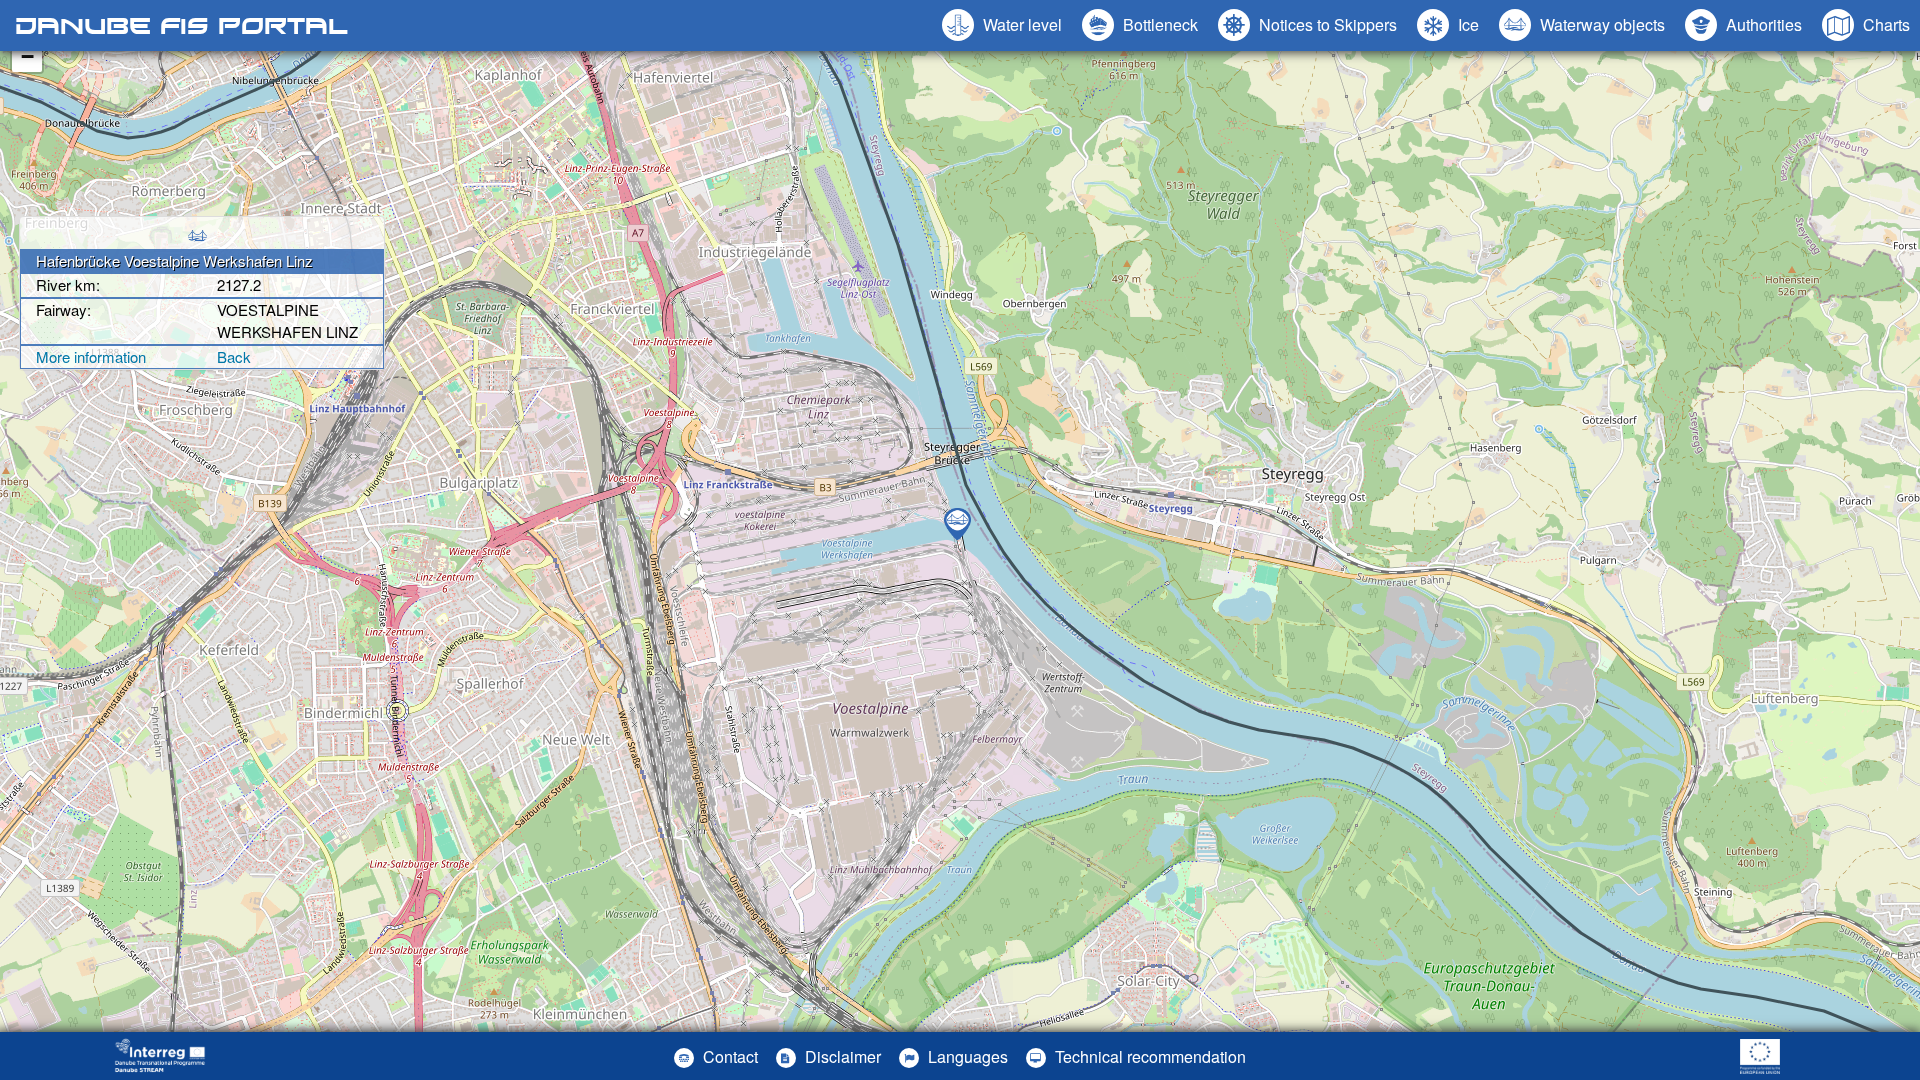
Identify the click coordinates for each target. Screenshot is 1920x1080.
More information (91, 356)
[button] (1582, 25)
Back (234, 356)
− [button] (27, 56)
